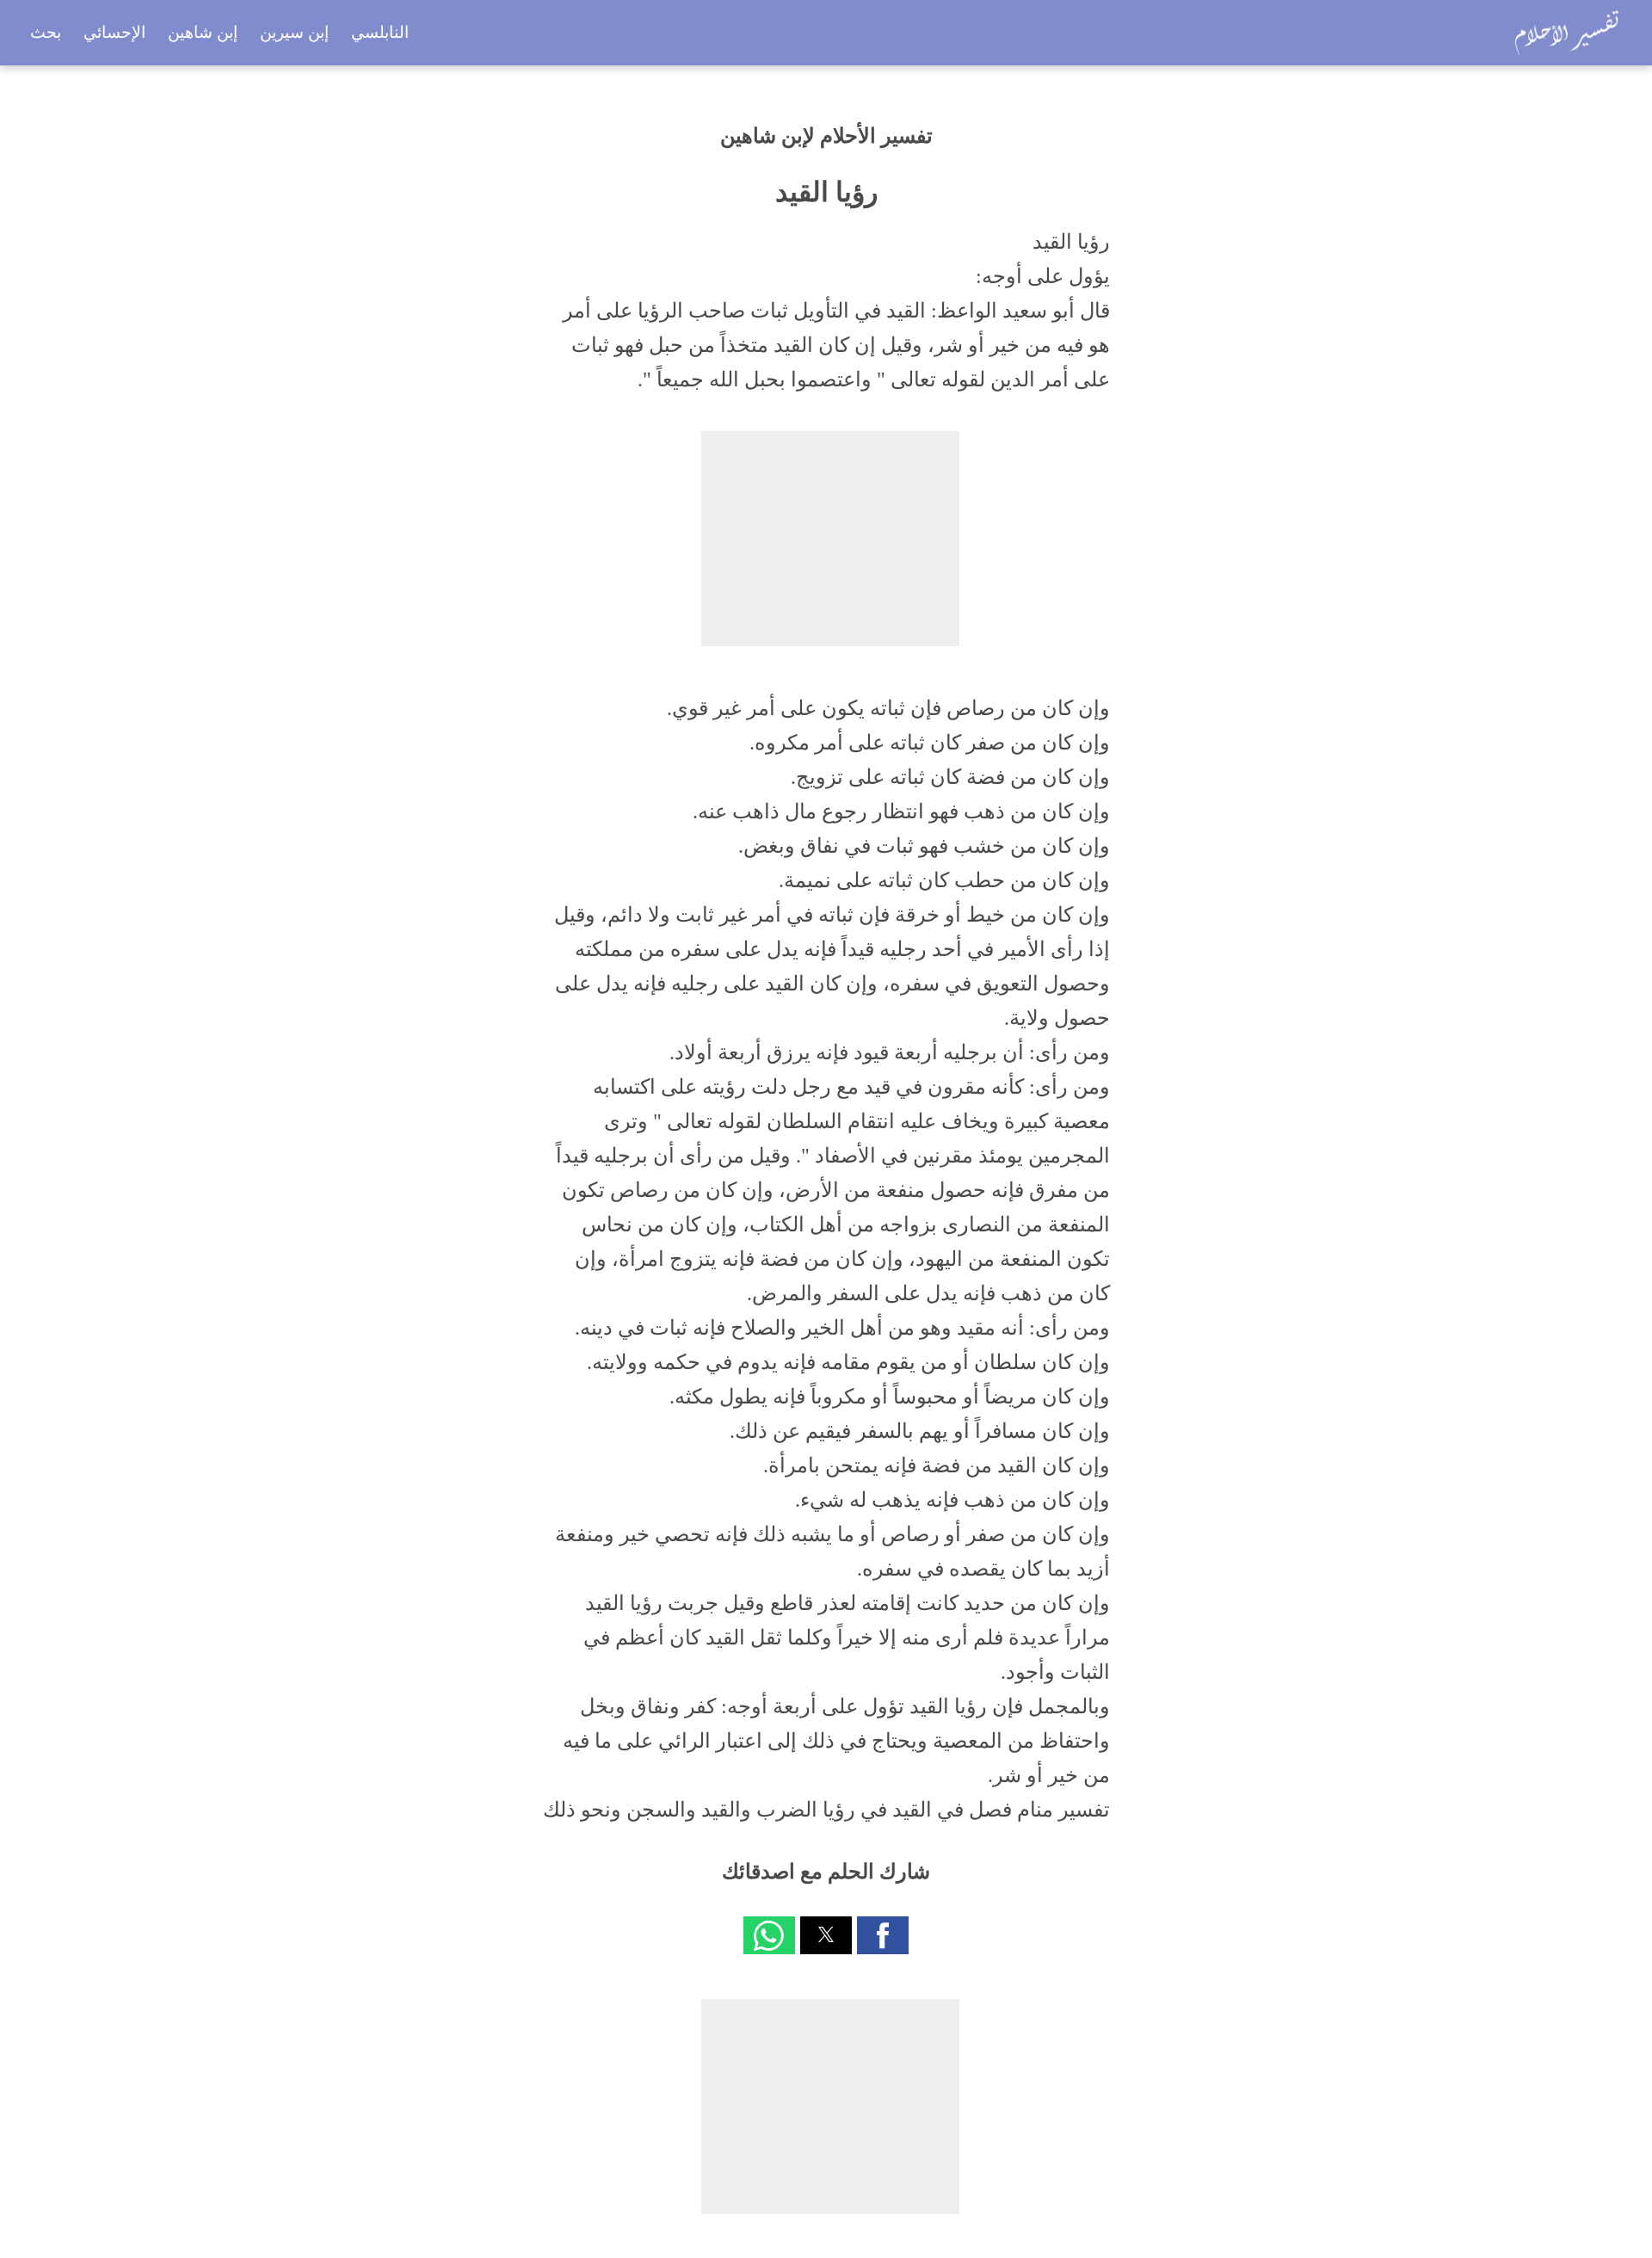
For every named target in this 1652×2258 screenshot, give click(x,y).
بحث (46, 32)
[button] (883, 1935)
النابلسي (380, 32)
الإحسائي (114, 32)
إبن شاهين (203, 32)
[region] (830, 539)
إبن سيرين (294, 32)
